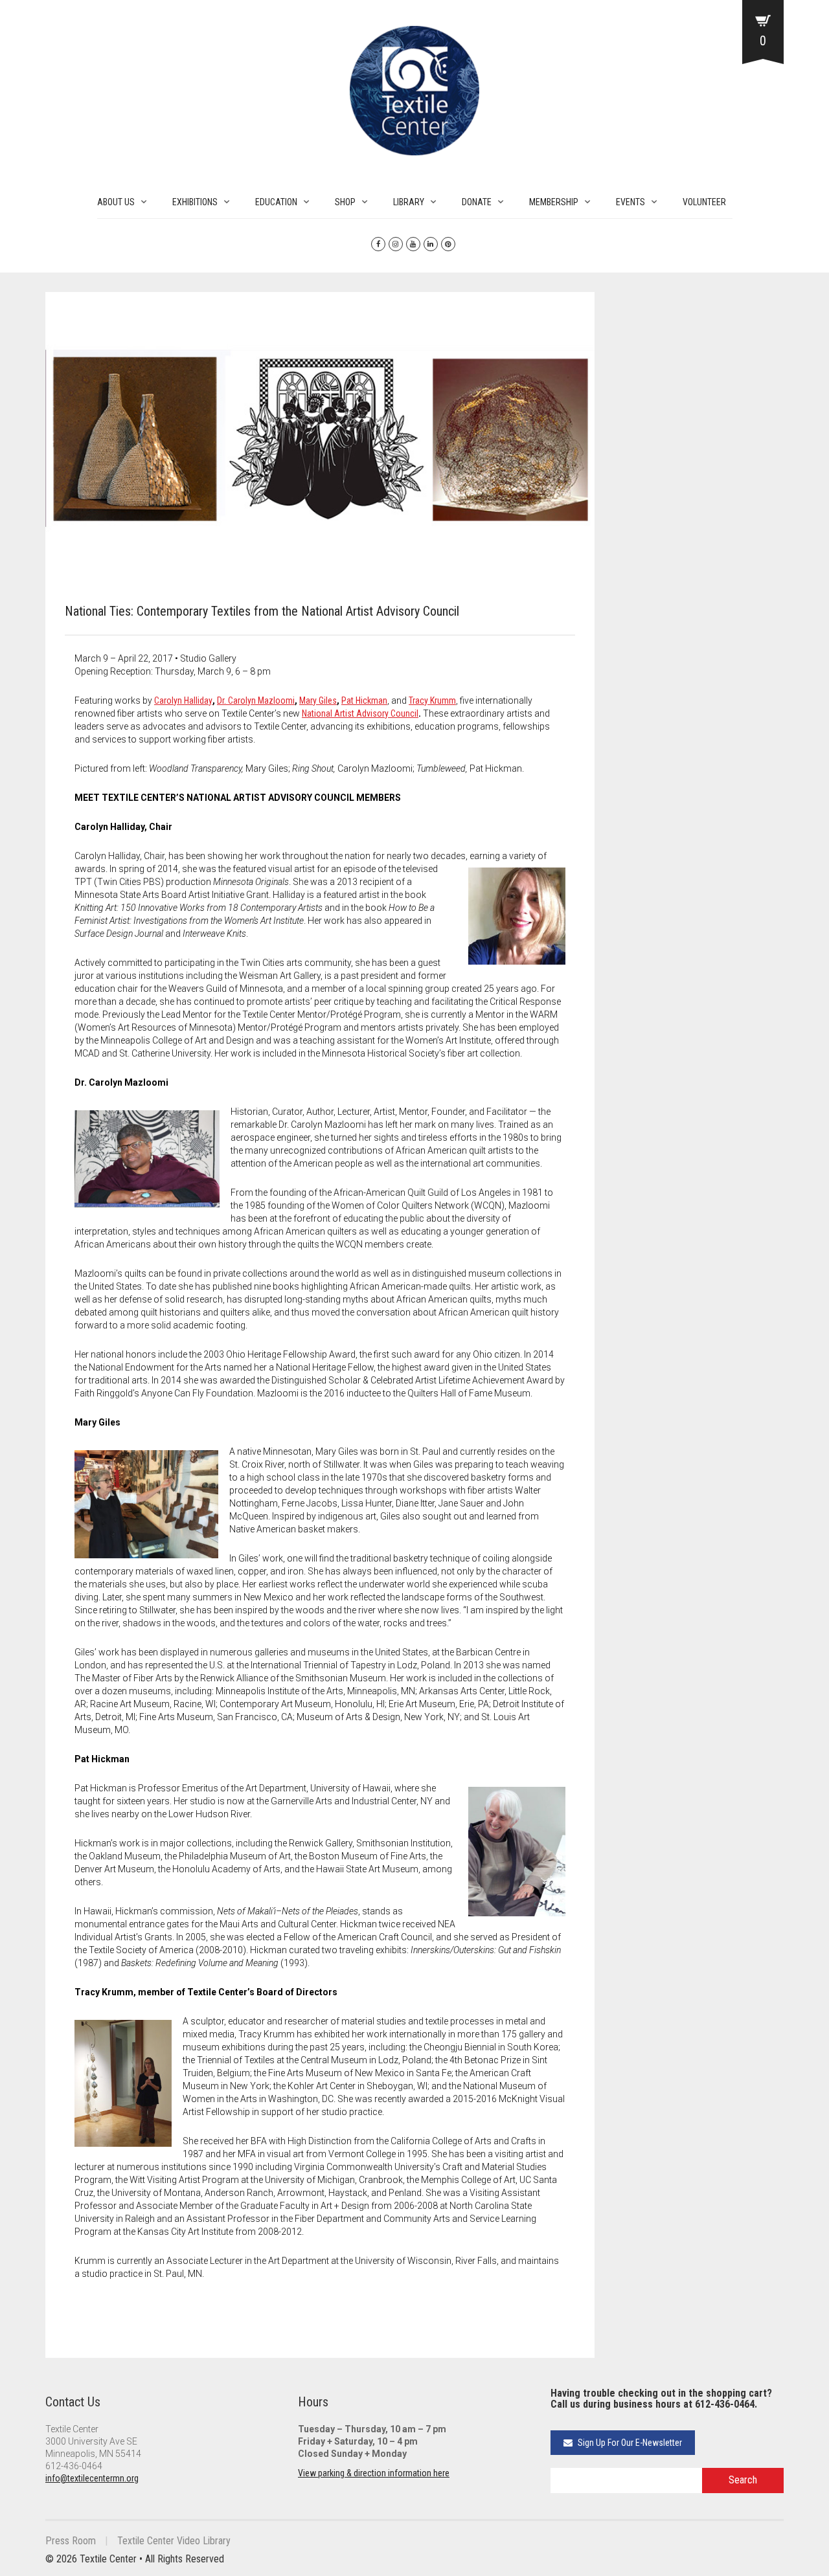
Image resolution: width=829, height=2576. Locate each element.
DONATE (477, 202)
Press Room (71, 2541)
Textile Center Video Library (174, 2541)
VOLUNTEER (704, 202)
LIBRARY (409, 202)
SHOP (345, 202)
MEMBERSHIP (554, 202)
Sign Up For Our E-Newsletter (629, 2443)
